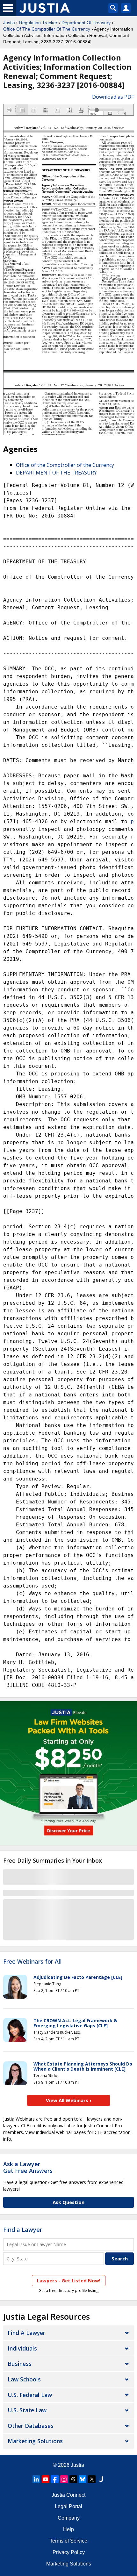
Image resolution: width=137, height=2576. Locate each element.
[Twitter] (92, 2479)
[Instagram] (64, 2479)
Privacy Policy (69, 2552)
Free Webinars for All (32, 1962)
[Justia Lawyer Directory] (101, 2479)
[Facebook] (55, 2479)
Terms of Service (68, 2541)
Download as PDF (113, 97)
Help (68, 2529)
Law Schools (24, 2379)
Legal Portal (68, 2506)
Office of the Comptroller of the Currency (65, 465)
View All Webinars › (69, 2100)
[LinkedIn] (36, 2479)
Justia (9, 23)
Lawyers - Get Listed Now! (69, 2280)
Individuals (22, 2348)
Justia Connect (68, 2495)
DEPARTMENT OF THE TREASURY (56, 473)
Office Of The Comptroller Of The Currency (47, 29)
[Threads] (73, 2479)
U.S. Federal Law (30, 2395)
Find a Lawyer (23, 2230)
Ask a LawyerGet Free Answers (28, 2167)
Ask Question (68, 2202)
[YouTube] (46, 2479)
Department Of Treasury (86, 23)
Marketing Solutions (35, 2441)
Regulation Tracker (38, 23)
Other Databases (31, 2426)
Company (69, 2518)
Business (20, 2364)
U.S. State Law (27, 2410)
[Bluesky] (83, 2479)
